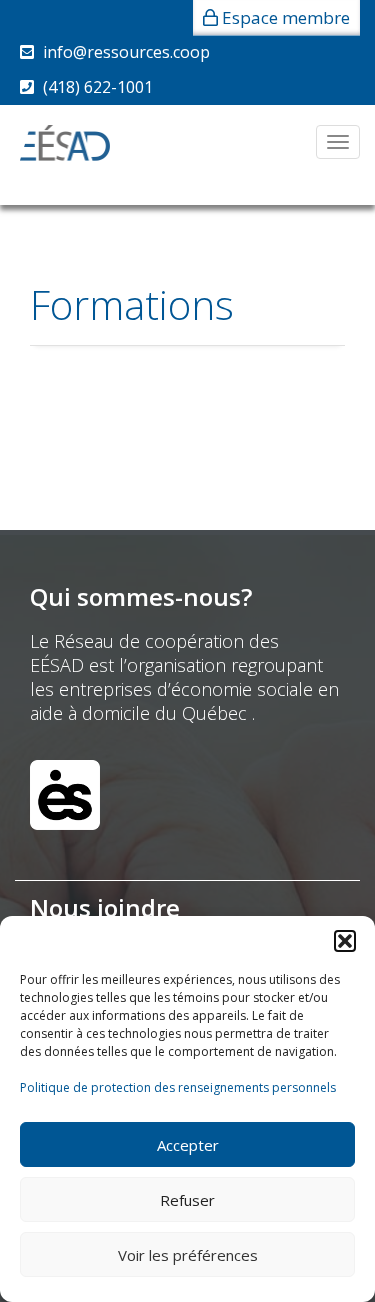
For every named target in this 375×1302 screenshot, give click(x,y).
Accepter (188, 1145)
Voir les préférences (188, 1255)
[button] (345, 941)
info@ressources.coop (126, 52)
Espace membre (286, 17)
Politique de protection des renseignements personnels (178, 1087)
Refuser (187, 1200)
